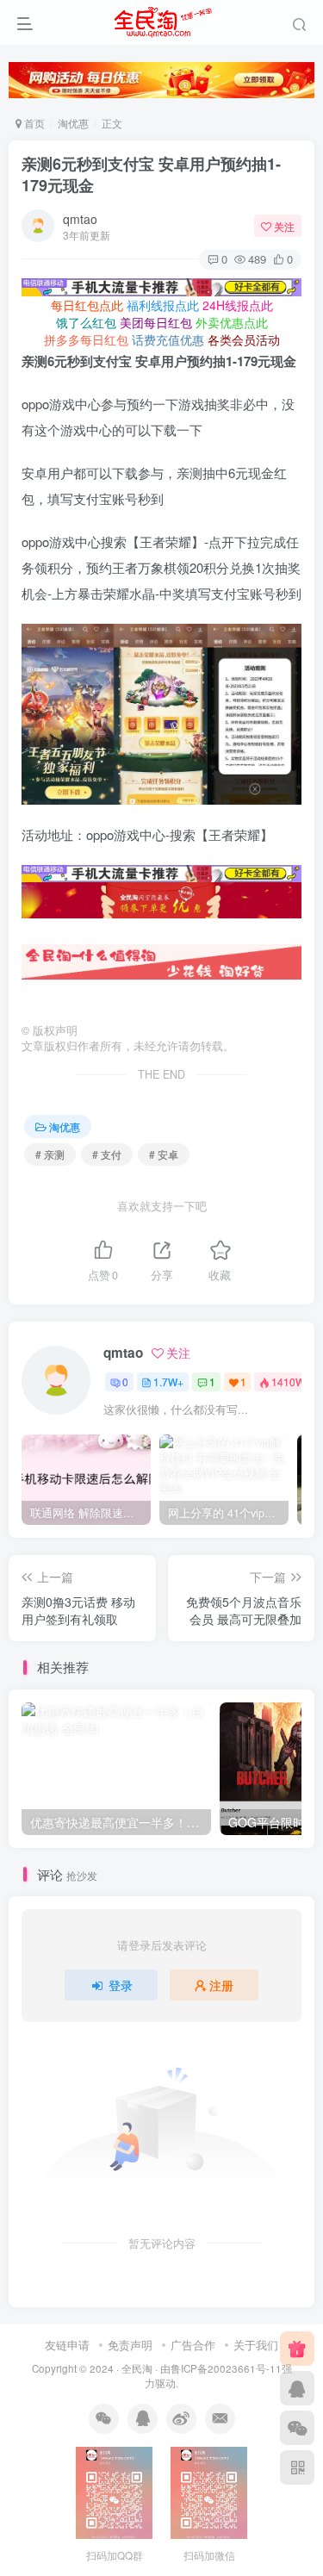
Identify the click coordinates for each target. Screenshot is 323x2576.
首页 (33, 123)
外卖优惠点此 (232, 322)
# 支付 (107, 1154)
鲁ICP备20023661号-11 (226, 2368)
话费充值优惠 (168, 339)
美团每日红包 (156, 322)
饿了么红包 (86, 322)
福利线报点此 (163, 305)
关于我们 (256, 2345)
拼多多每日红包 (86, 339)
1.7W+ (168, 1381)
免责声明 (130, 2345)
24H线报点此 (238, 305)
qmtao (80, 219)
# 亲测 (50, 1154)
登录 (121, 1985)
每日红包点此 (87, 305)
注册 (221, 1985)
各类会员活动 (244, 339)
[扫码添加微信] (297, 2428)
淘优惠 (73, 123)
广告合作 (193, 2345)
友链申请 (67, 2345)
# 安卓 (164, 1154)
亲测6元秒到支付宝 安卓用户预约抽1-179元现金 (151, 174)
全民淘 (137, 2368)
